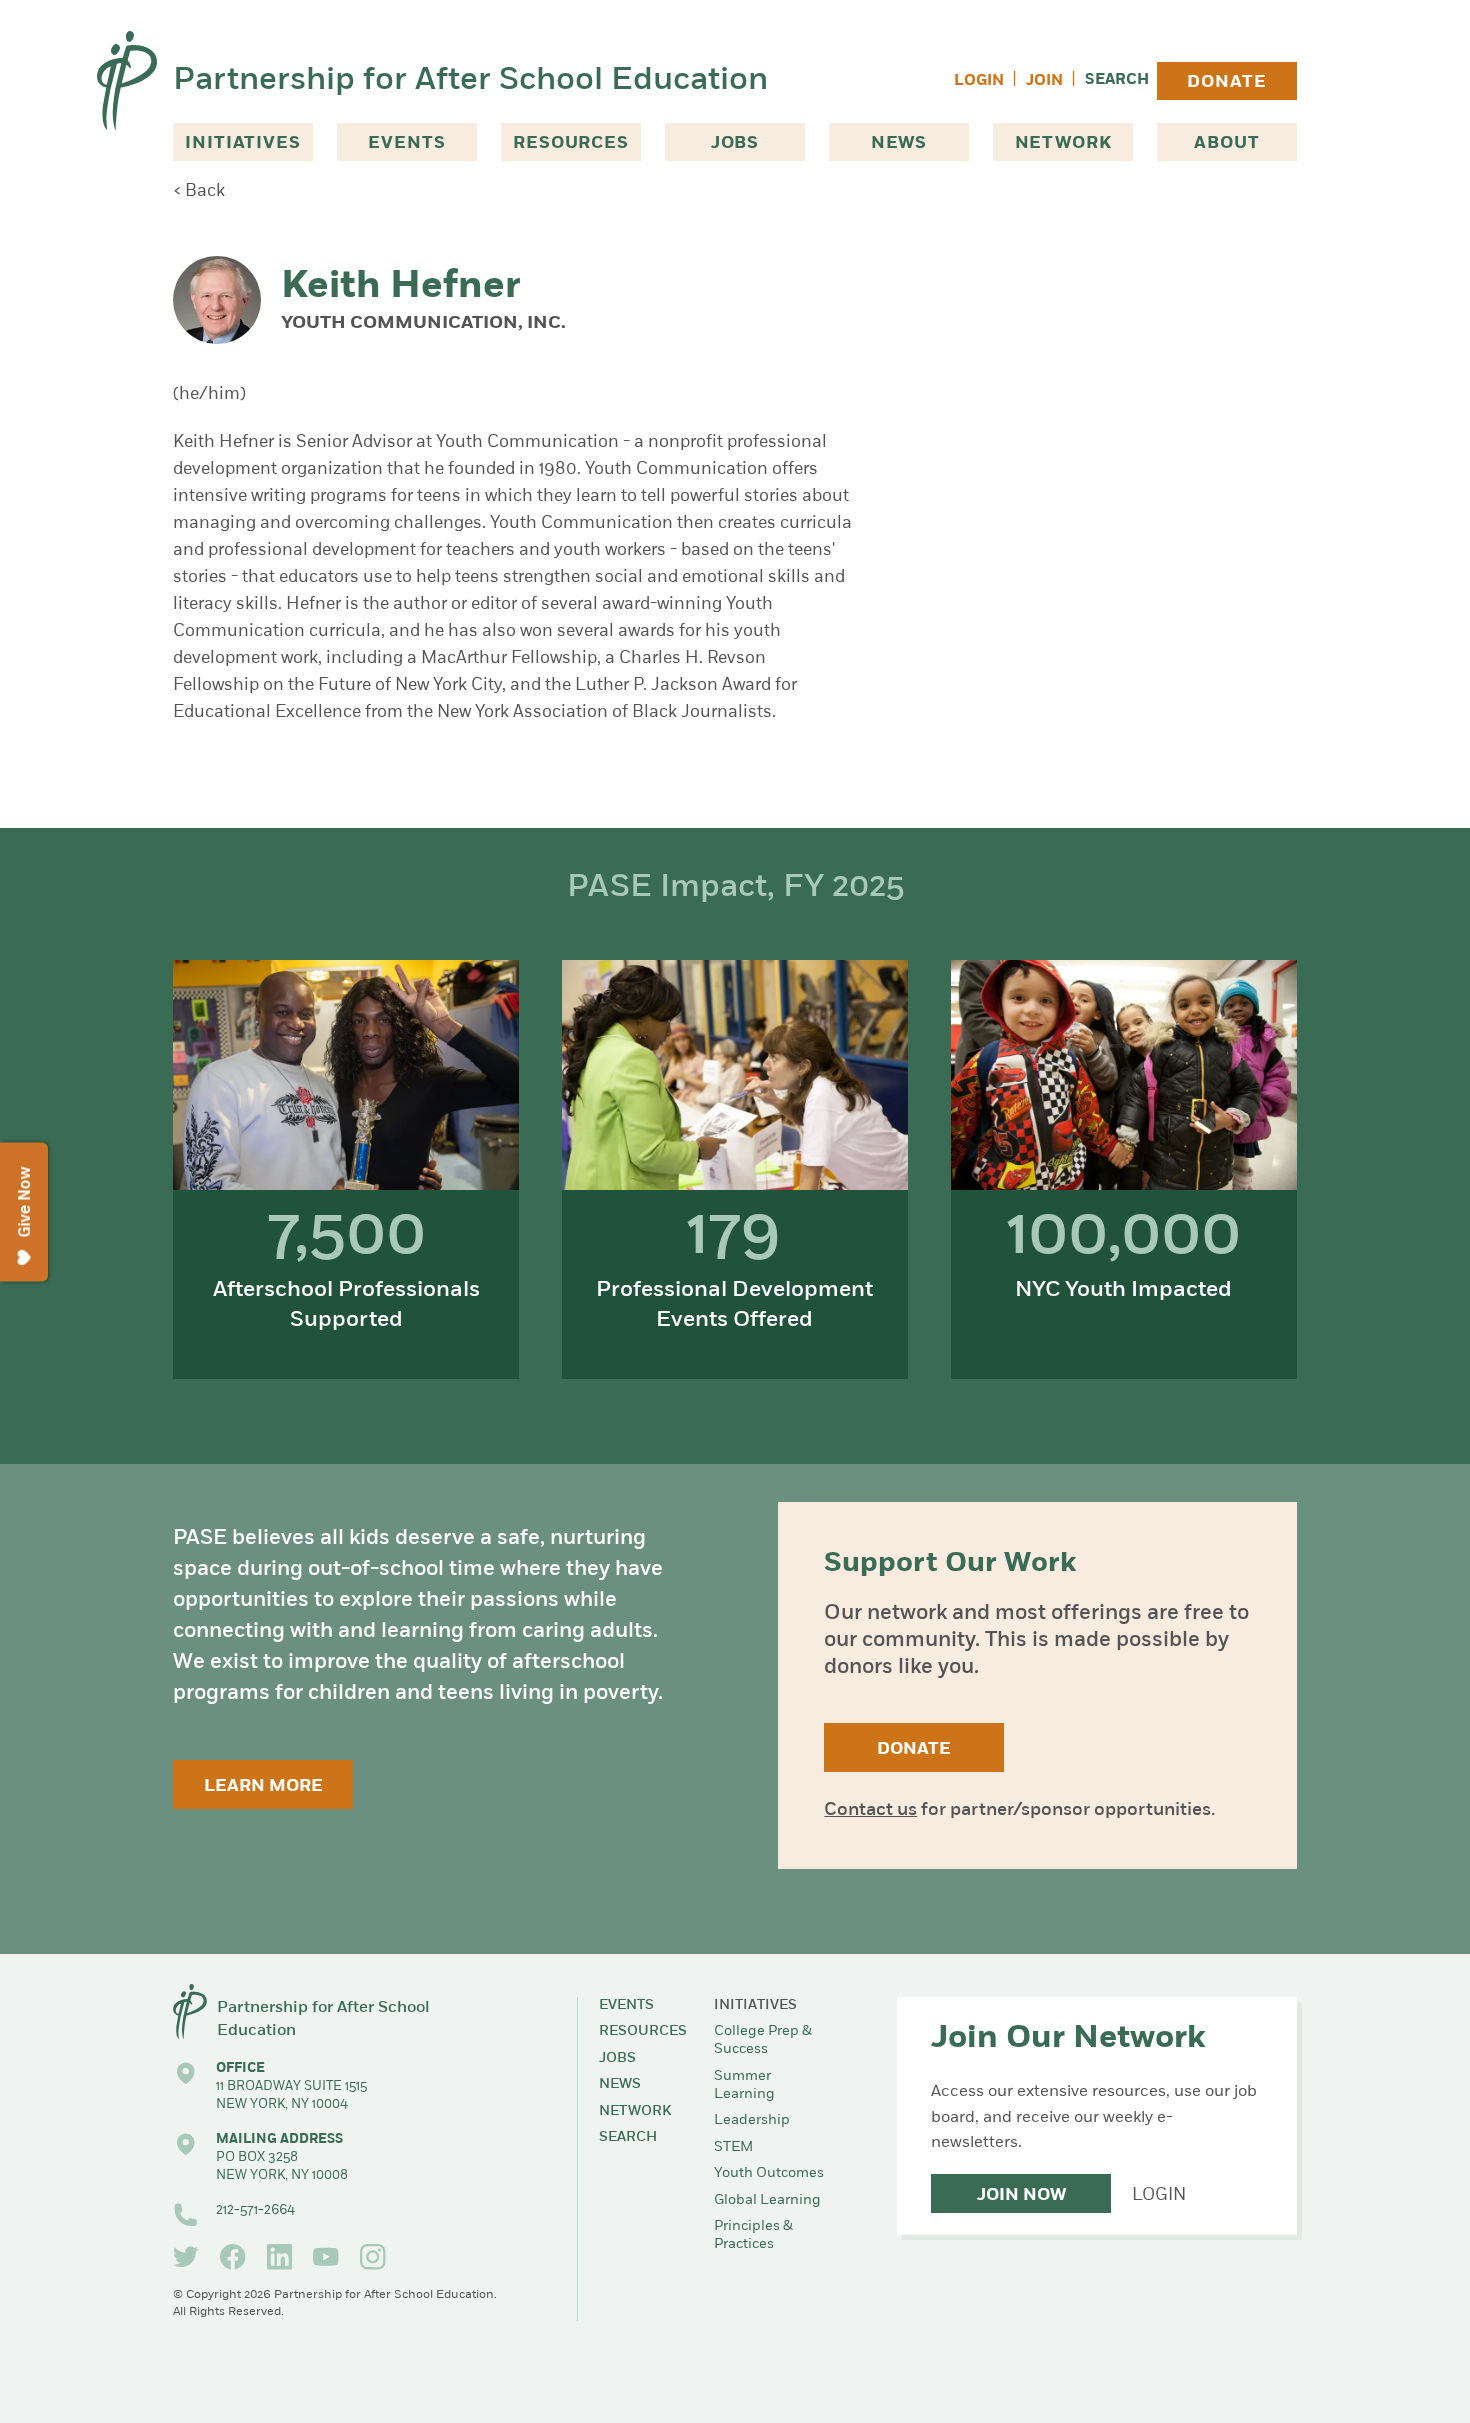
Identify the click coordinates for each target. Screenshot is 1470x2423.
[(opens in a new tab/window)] (186, 2257)
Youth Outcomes (769, 2173)
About (1226, 143)
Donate (1226, 82)
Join (1044, 81)
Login (979, 81)
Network (1063, 143)
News (899, 143)
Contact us (870, 1811)
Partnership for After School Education (470, 81)
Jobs (735, 143)
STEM (733, 2147)
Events (406, 143)
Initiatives (242, 143)
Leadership (752, 2120)
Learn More (263, 1786)
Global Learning (767, 2200)
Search (1117, 80)
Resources (571, 143)
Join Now (1021, 2195)
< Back (199, 191)
